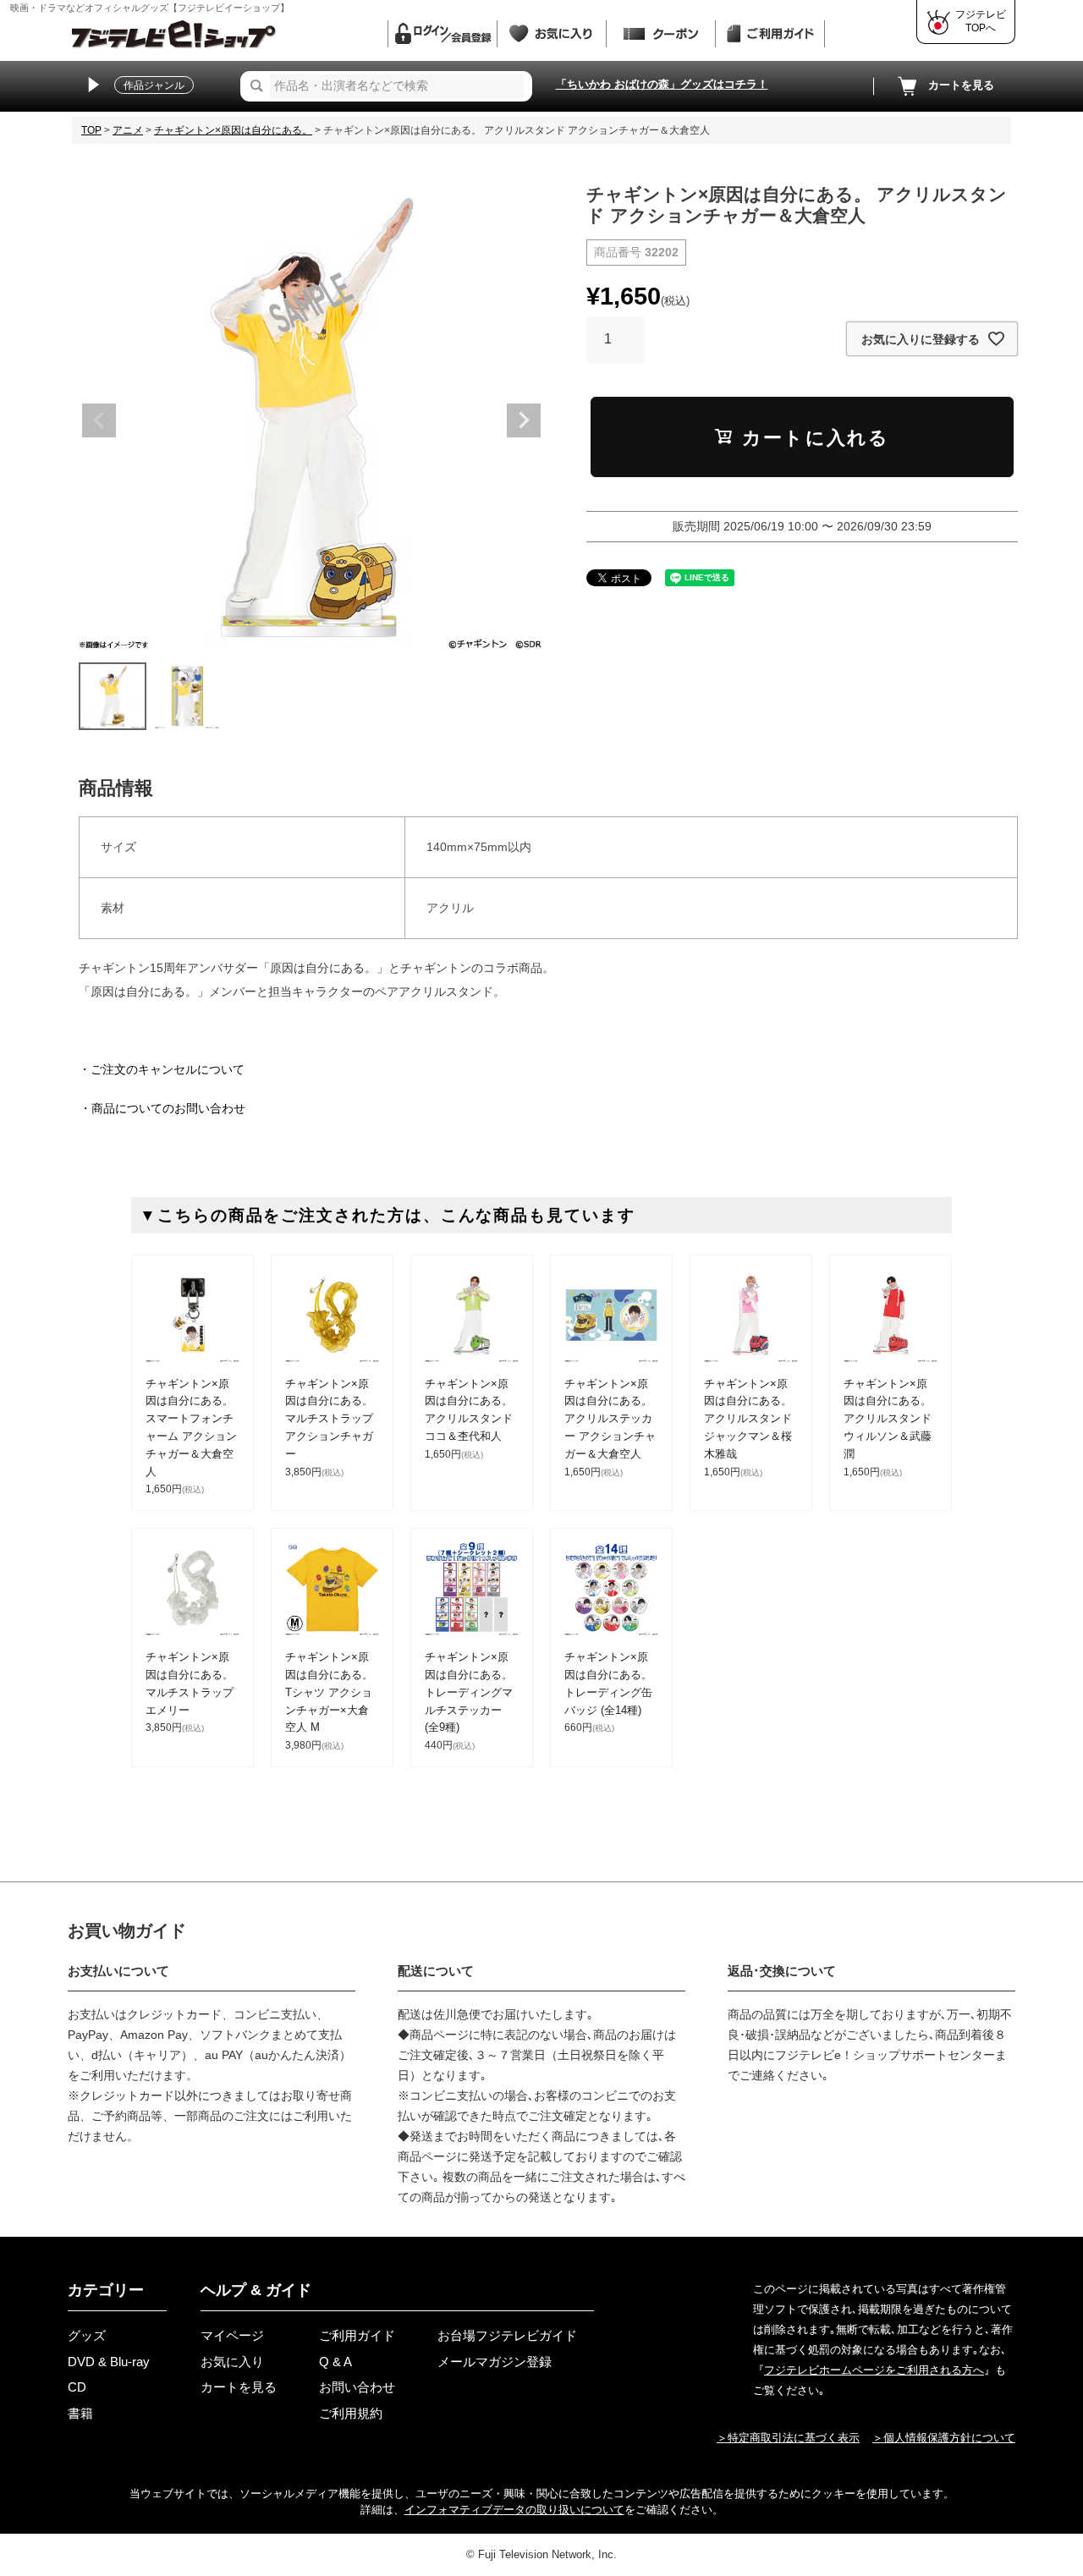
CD (77, 2387)
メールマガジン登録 (495, 2362)
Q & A (335, 2362)
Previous (99, 420)
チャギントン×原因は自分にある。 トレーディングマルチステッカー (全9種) (469, 1692)
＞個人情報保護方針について (944, 2438)
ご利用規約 (351, 2413)
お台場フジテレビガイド (507, 2335)
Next (524, 420)
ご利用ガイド (357, 2335)
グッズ (87, 2335)
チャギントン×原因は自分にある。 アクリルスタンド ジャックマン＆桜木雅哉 (748, 1419)
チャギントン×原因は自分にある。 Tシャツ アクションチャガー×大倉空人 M (329, 1692)
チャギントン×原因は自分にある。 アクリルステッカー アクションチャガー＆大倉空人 (610, 1419)
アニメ (128, 130)
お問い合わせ (357, 2387)
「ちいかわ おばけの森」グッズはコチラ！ (662, 84)
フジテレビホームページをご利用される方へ (874, 2370)
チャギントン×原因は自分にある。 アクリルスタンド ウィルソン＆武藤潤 (888, 1419)
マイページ (232, 2335)
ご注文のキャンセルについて (168, 1069)
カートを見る (961, 85)
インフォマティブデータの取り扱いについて (514, 2510)
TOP (91, 130)
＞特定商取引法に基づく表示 (788, 2438)
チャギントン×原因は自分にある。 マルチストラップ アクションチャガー (329, 1419)
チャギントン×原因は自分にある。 (233, 130)
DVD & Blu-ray (109, 2362)
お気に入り (232, 2362)
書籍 (80, 2413)
